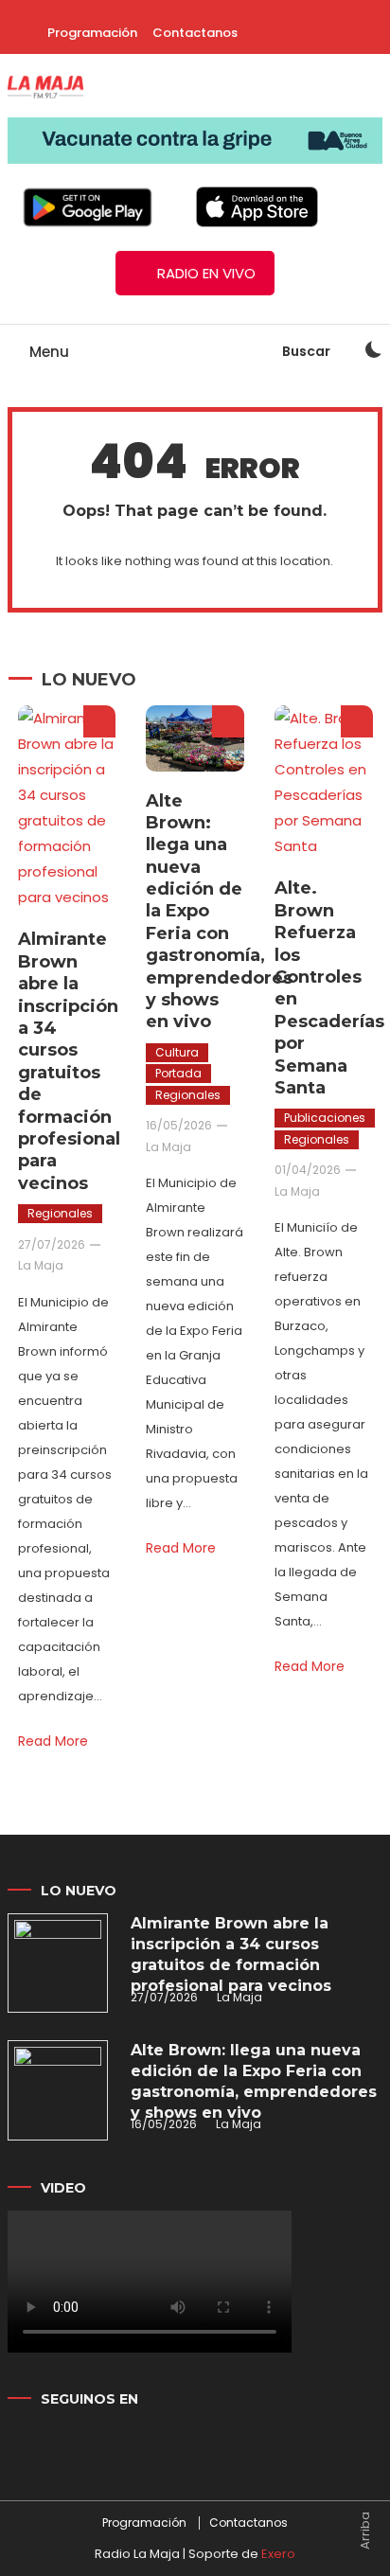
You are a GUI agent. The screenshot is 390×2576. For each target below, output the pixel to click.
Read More (53, 1741)
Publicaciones (325, 1118)
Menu (47, 352)
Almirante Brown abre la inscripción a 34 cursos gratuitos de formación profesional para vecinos (69, 1061)
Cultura (177, 1052)
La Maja (41, 1265)
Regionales (60, 1213)
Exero (278, 2554)
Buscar (308, 351)
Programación (92, 33)
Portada (178, 1073)
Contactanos (195, 33)
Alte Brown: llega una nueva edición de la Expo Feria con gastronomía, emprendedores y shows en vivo (254, 2081)
